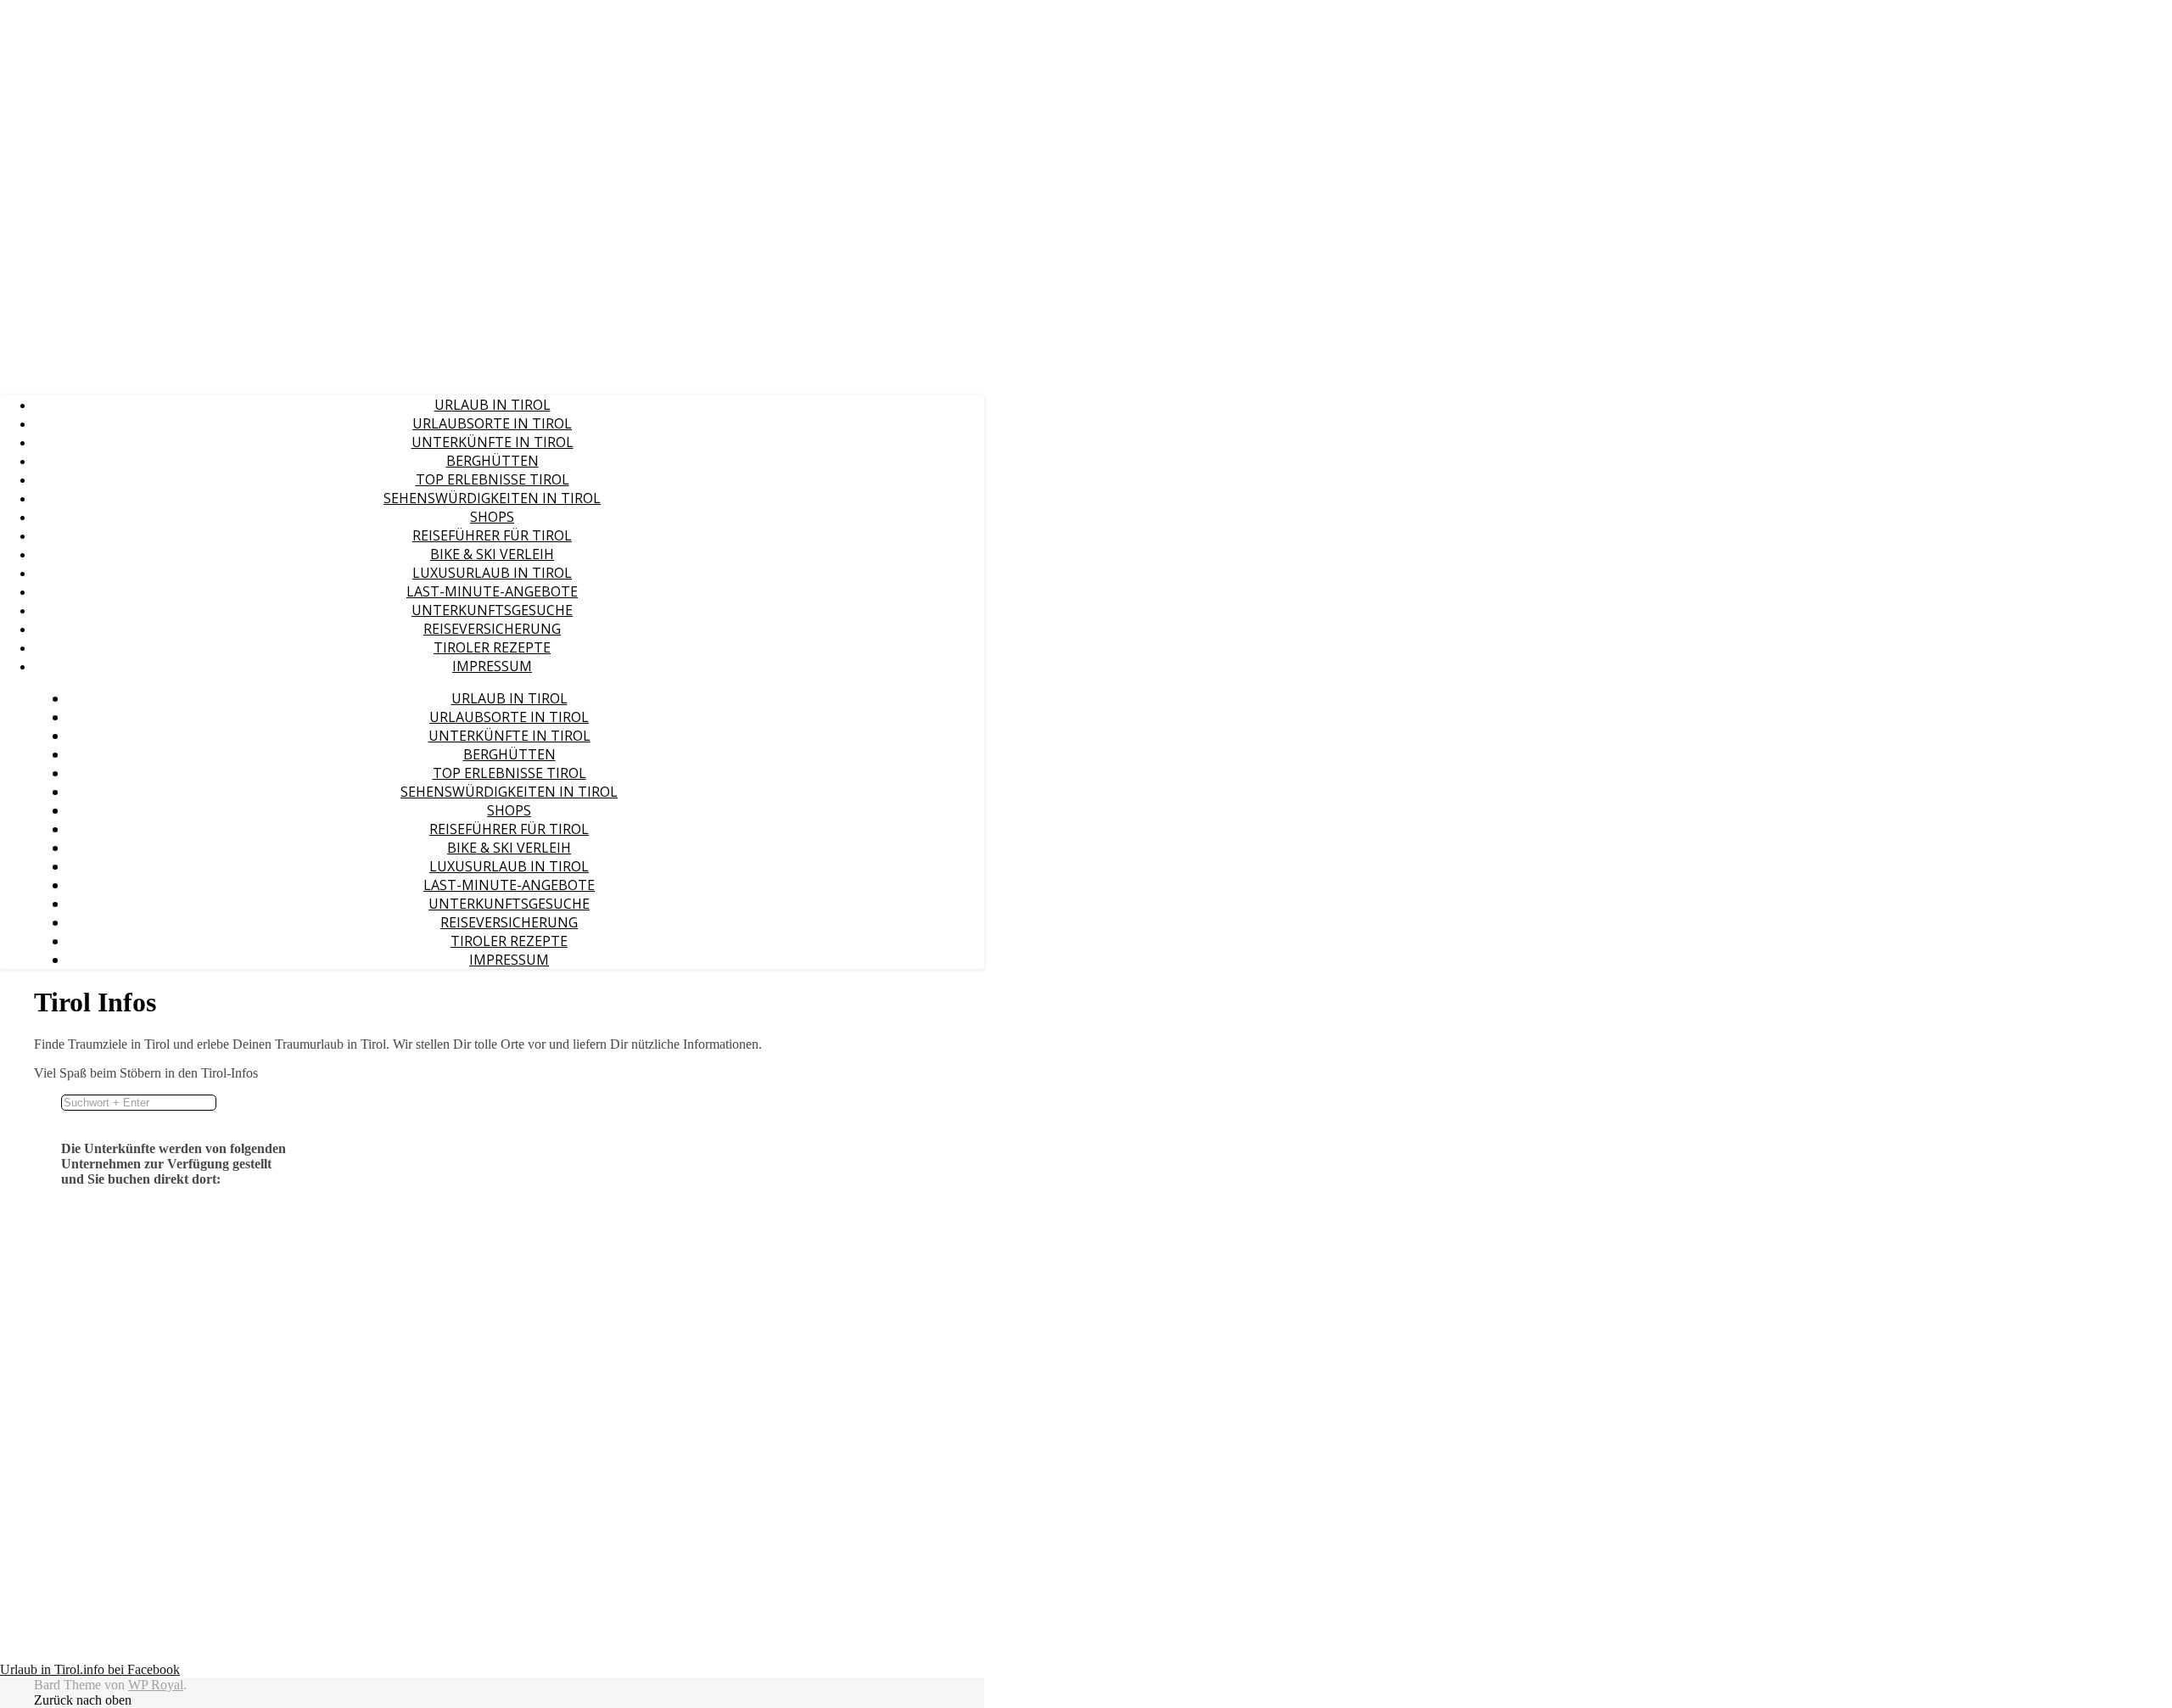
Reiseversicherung (492, 629)
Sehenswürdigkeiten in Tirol (492, 498)
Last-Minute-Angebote (492, 591)
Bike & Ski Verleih (492, 554)
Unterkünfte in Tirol (493, 442)
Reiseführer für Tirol (492, 535)
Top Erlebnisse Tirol (493, 479)
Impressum (492, 666)
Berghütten (493, 461)
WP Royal (156, 1685)
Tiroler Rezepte (492, 647)
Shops (492, 517)
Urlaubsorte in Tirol (492, 423)
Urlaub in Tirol (493, 405)
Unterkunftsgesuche (492, 610)
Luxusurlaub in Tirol (492, 573)
